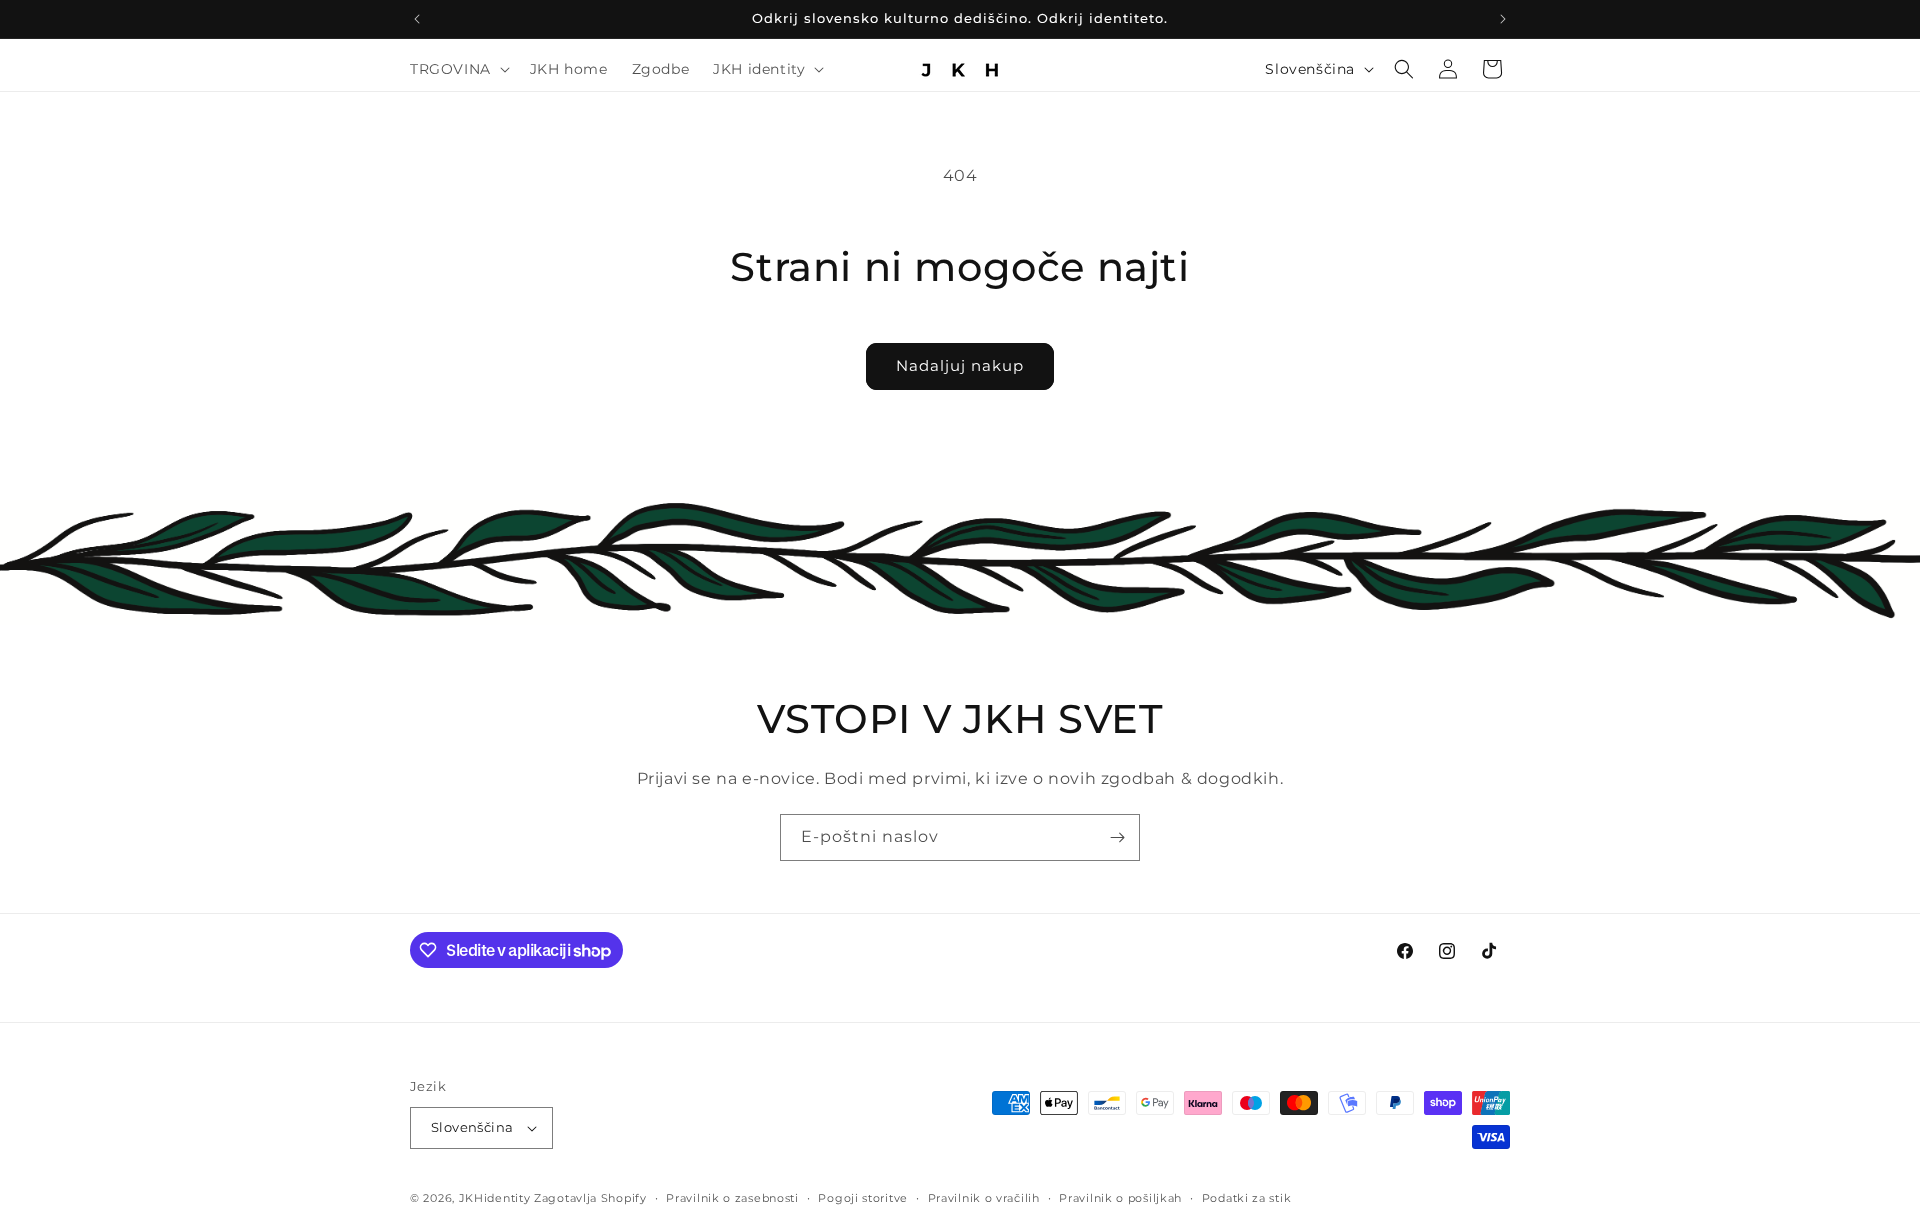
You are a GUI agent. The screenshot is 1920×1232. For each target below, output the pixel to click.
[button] (458, 69)
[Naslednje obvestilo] (1503, 19)
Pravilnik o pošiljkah (1120, 1198)
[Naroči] (1117, 837)
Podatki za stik (1247, 1198)
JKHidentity (495, 1198)
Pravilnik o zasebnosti (732, 1198)
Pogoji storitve (863, 1198)
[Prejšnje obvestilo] (417, 19)
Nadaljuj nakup (960, 365)
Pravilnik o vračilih (984, 1198)
